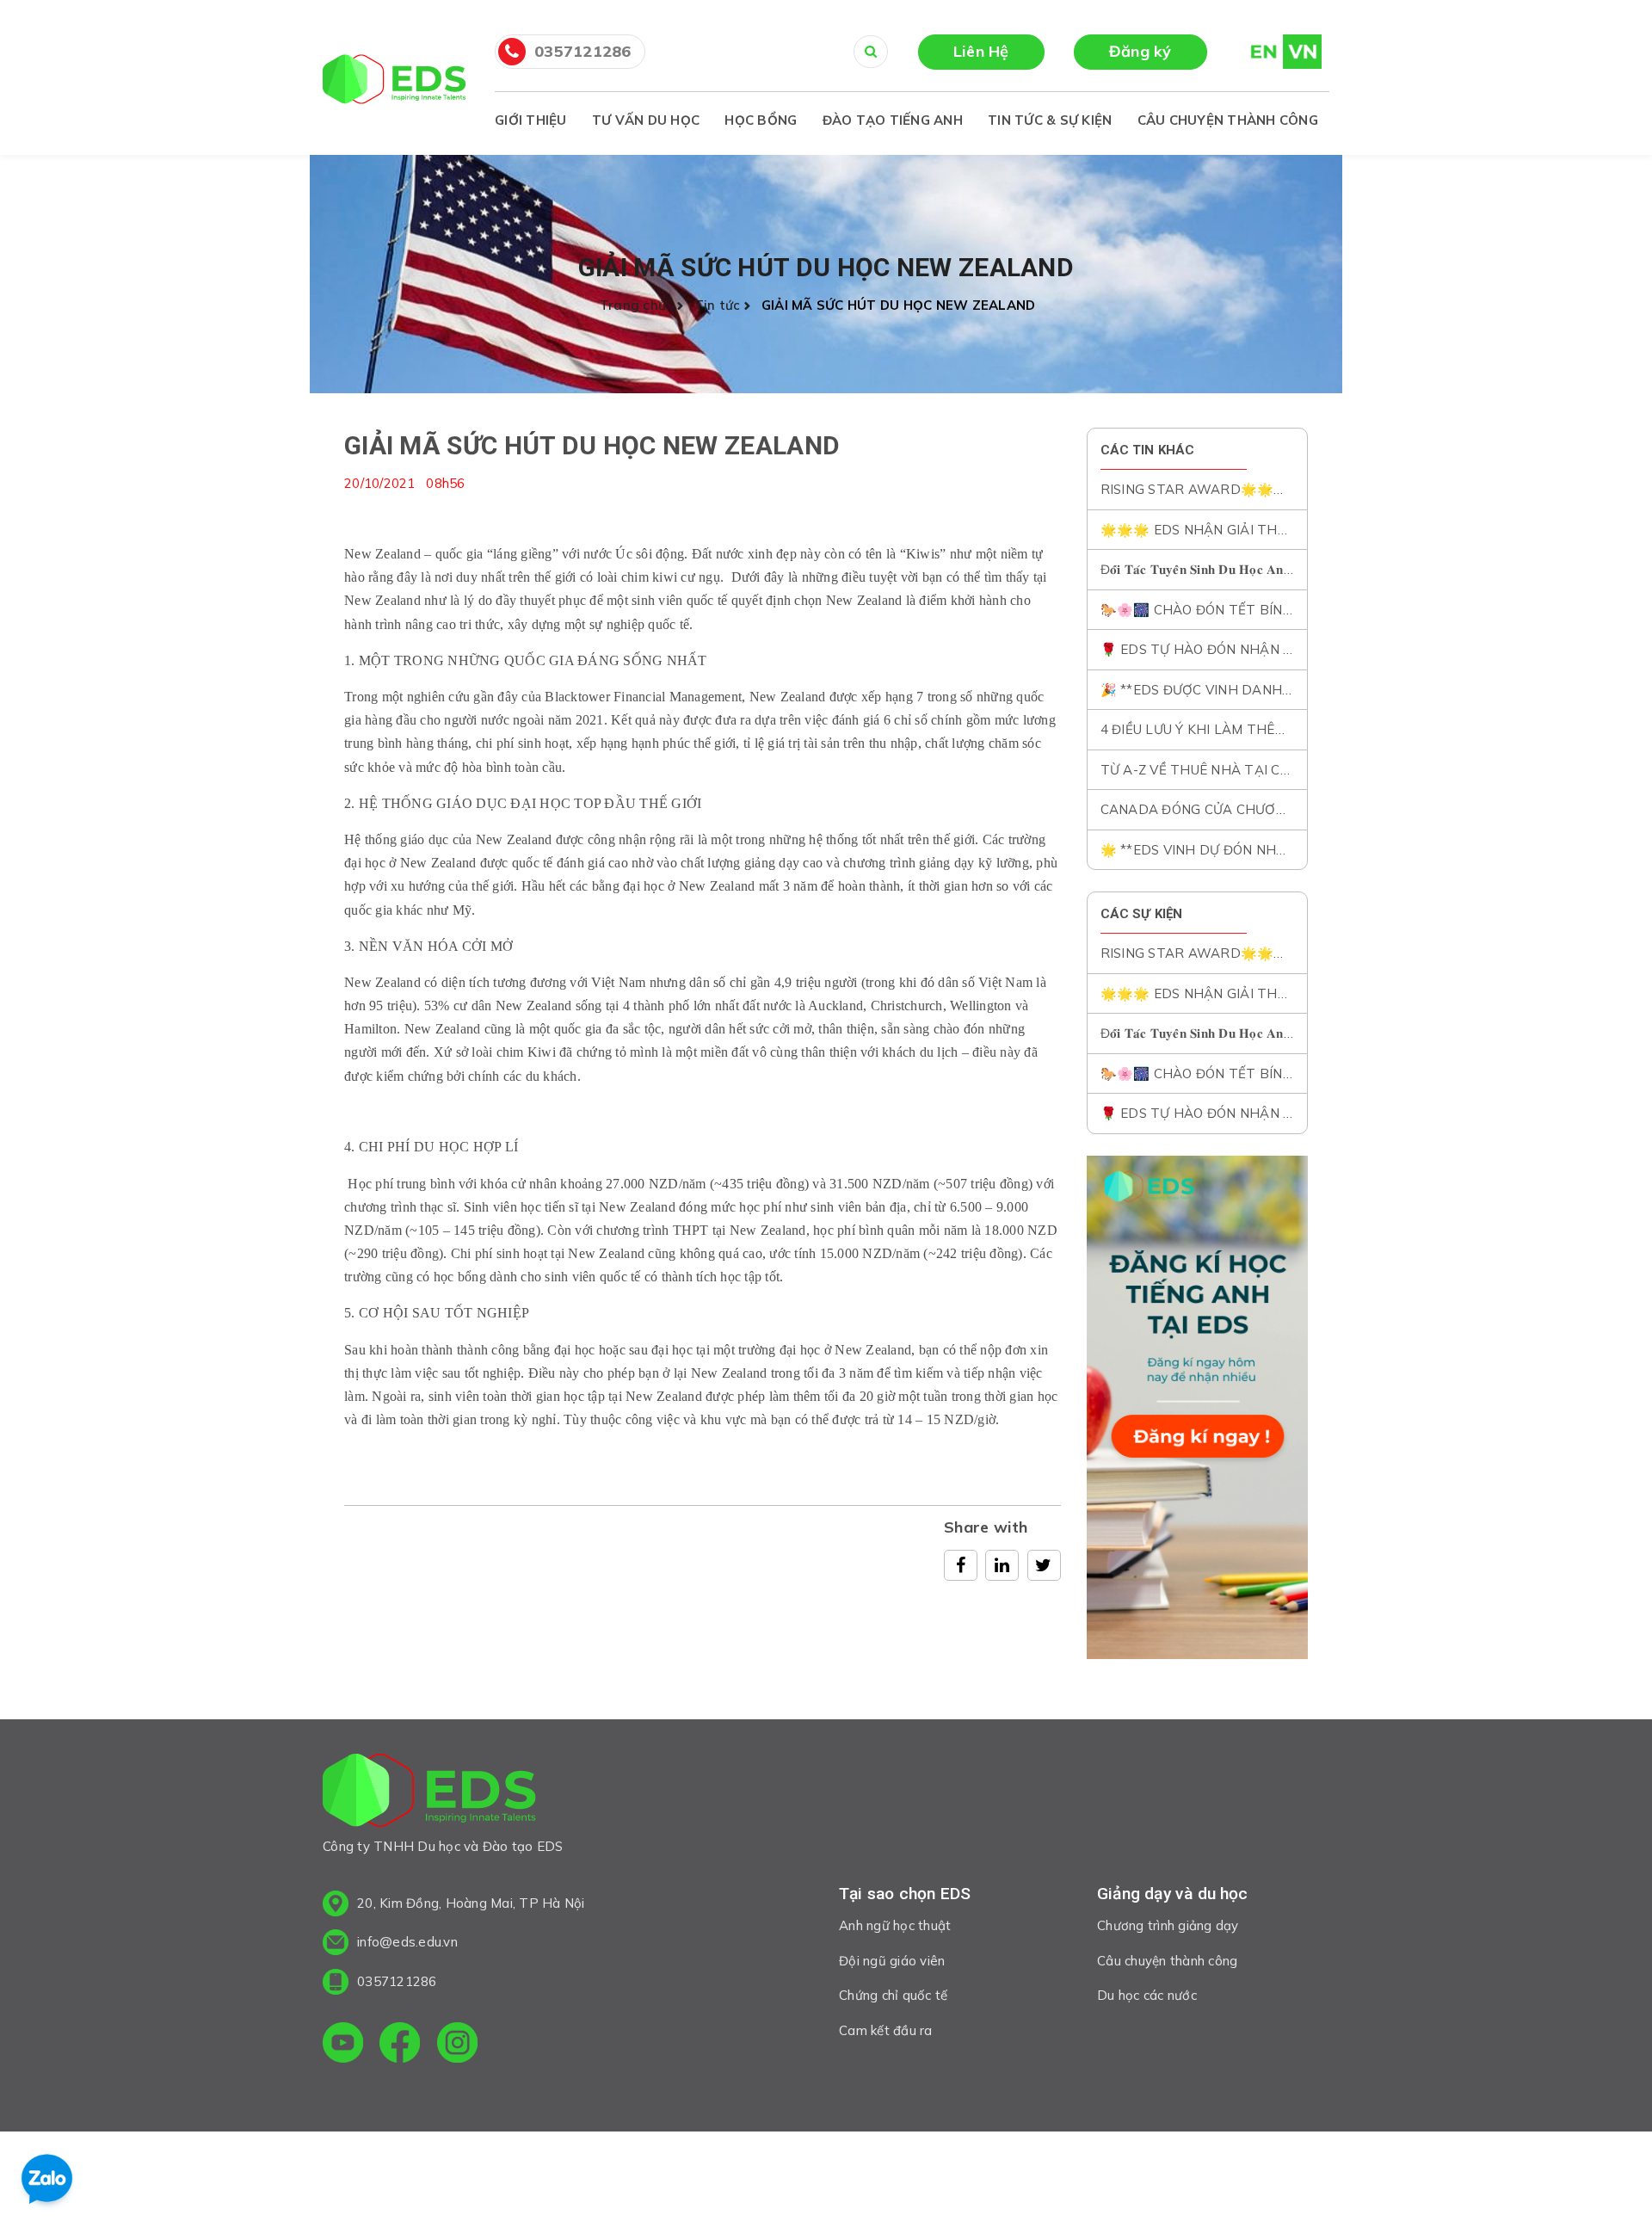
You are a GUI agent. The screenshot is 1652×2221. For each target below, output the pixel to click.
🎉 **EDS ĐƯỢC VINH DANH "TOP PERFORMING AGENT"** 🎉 (1301, 690)
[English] (1256, 51)
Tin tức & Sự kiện (1050, 120)
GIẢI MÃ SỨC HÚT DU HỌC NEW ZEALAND (592, 445)
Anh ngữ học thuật (895, 1925)
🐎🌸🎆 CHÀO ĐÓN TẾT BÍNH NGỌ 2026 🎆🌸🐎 (1258, 610)
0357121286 (583, 51)
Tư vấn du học (646, 120)
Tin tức (718, 305)
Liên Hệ (981, 51)
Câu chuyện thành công (1228, 120)
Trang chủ (637, 305)
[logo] (429, 1794)
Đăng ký (1140, 51)
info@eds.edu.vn (407, 1942)
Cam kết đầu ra (886, 2030)
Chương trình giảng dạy (1168, 1925)
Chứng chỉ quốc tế (893, 1995)
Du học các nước (1147, 1995)
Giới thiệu (531, 120)
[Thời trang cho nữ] (1198, 1408)
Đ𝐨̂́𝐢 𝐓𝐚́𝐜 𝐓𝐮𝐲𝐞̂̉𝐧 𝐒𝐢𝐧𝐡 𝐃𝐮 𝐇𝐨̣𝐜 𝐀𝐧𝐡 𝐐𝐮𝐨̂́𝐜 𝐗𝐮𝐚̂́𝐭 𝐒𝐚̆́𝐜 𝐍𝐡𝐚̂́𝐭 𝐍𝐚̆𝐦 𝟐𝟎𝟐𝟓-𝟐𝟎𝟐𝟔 (1306, 569)
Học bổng (761, 120)
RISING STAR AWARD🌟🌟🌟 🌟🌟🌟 (1222, 489)
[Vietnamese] (1302, 51)
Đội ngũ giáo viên (892, 1961)
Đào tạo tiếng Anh (893, 120)
